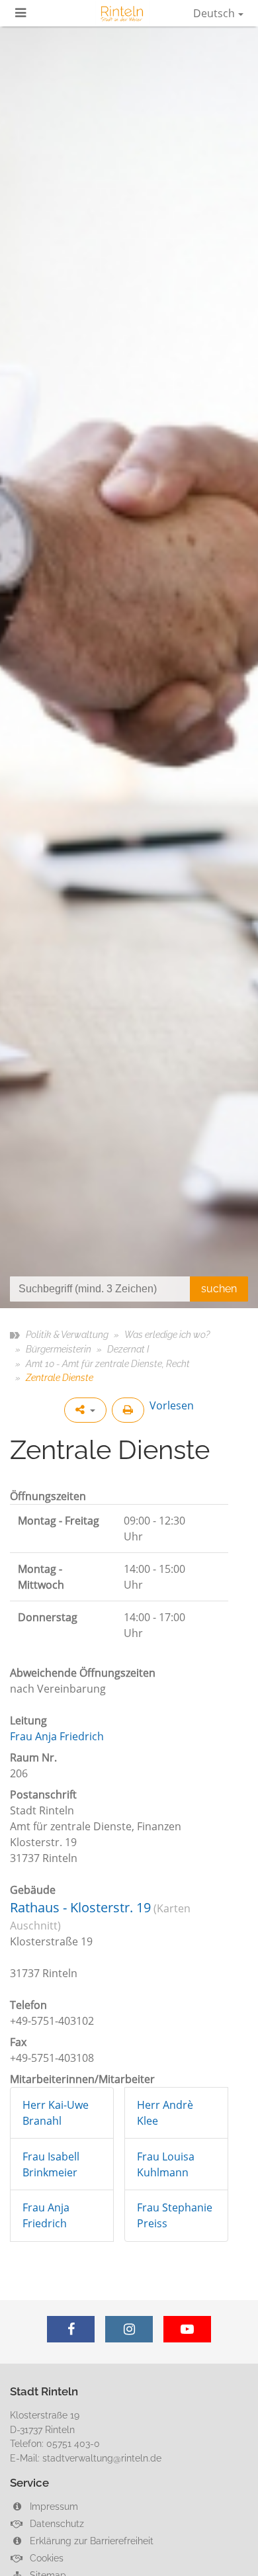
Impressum (53, 2506)
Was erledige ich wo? (167, 1334)
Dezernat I (128, 1349)
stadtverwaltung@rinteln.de (102, 2458)
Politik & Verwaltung (67, 1334)
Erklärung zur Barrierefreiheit (90, 2541)
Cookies (45, 2558)
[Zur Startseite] (122, 13)
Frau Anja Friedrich (57, 1736)
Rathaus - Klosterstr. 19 (80, 1907)
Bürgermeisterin (59, 1349)
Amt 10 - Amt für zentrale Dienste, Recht (108, 1363)
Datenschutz (56, 2523)
